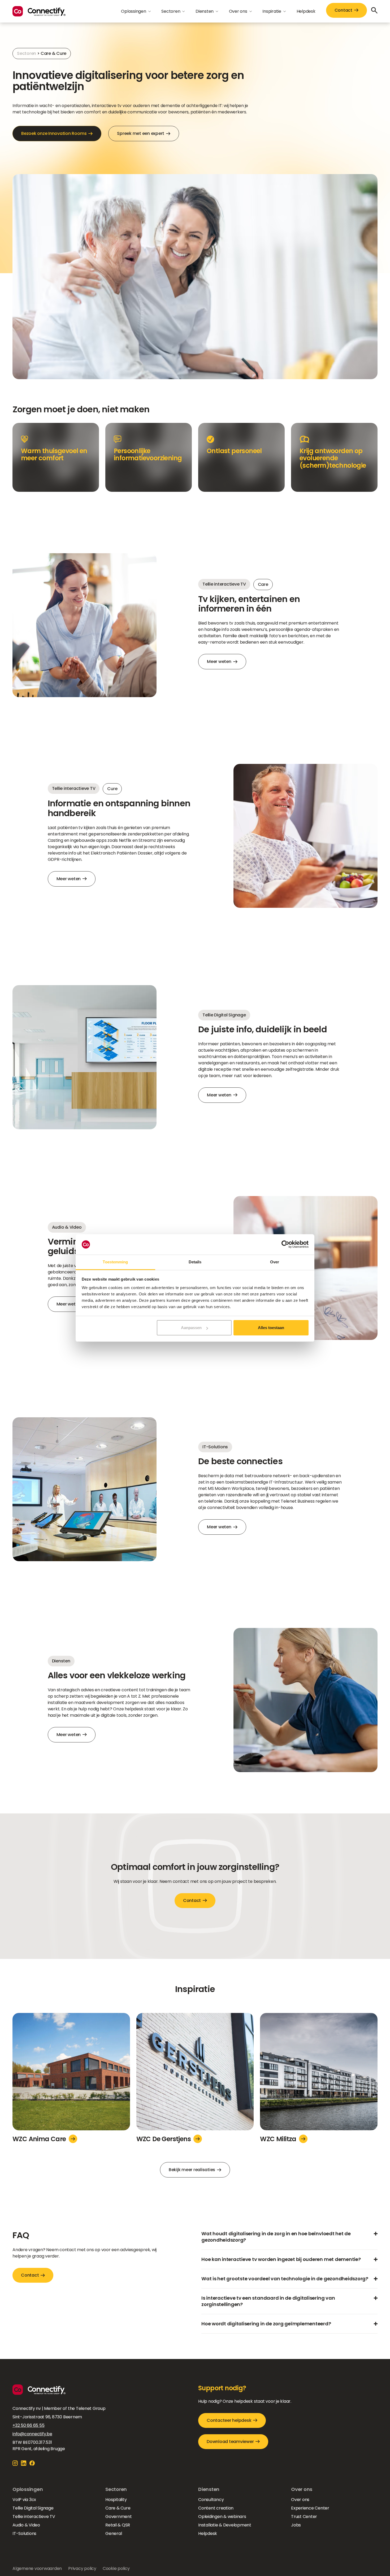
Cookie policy (116, 2568)
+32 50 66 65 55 (28, 2425)
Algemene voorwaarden (37, 2568)
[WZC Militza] (319, 2074)
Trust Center (304, 2517)
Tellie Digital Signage (33, 2508)
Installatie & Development (225, 2525)
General (114, 2533)
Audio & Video (26, 2525)
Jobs (296, 2525)
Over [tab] (275, 1262)
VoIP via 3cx (24, 2500)
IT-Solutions (24, 2533)
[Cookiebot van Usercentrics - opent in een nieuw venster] (285, 1245)
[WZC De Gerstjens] (195, 2074)
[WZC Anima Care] (71, 2074)
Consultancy (211, 2500)
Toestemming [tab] (115, 1262)
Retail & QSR (118, 2525)
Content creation (216, 2508)
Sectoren (27, 53)
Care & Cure (118, 2508)
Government (119, 2517)
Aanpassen (191, 1328)
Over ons (300, 2500)
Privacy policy (82, 2568)
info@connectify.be (32, 2434)
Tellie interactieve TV (34, 2517)
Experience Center (310, 2508)
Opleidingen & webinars (222, 2517)
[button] (136, 11)
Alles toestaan (271, 1328)
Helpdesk (306, 11)
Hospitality (116, 2500)
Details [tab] (195, 1262)
